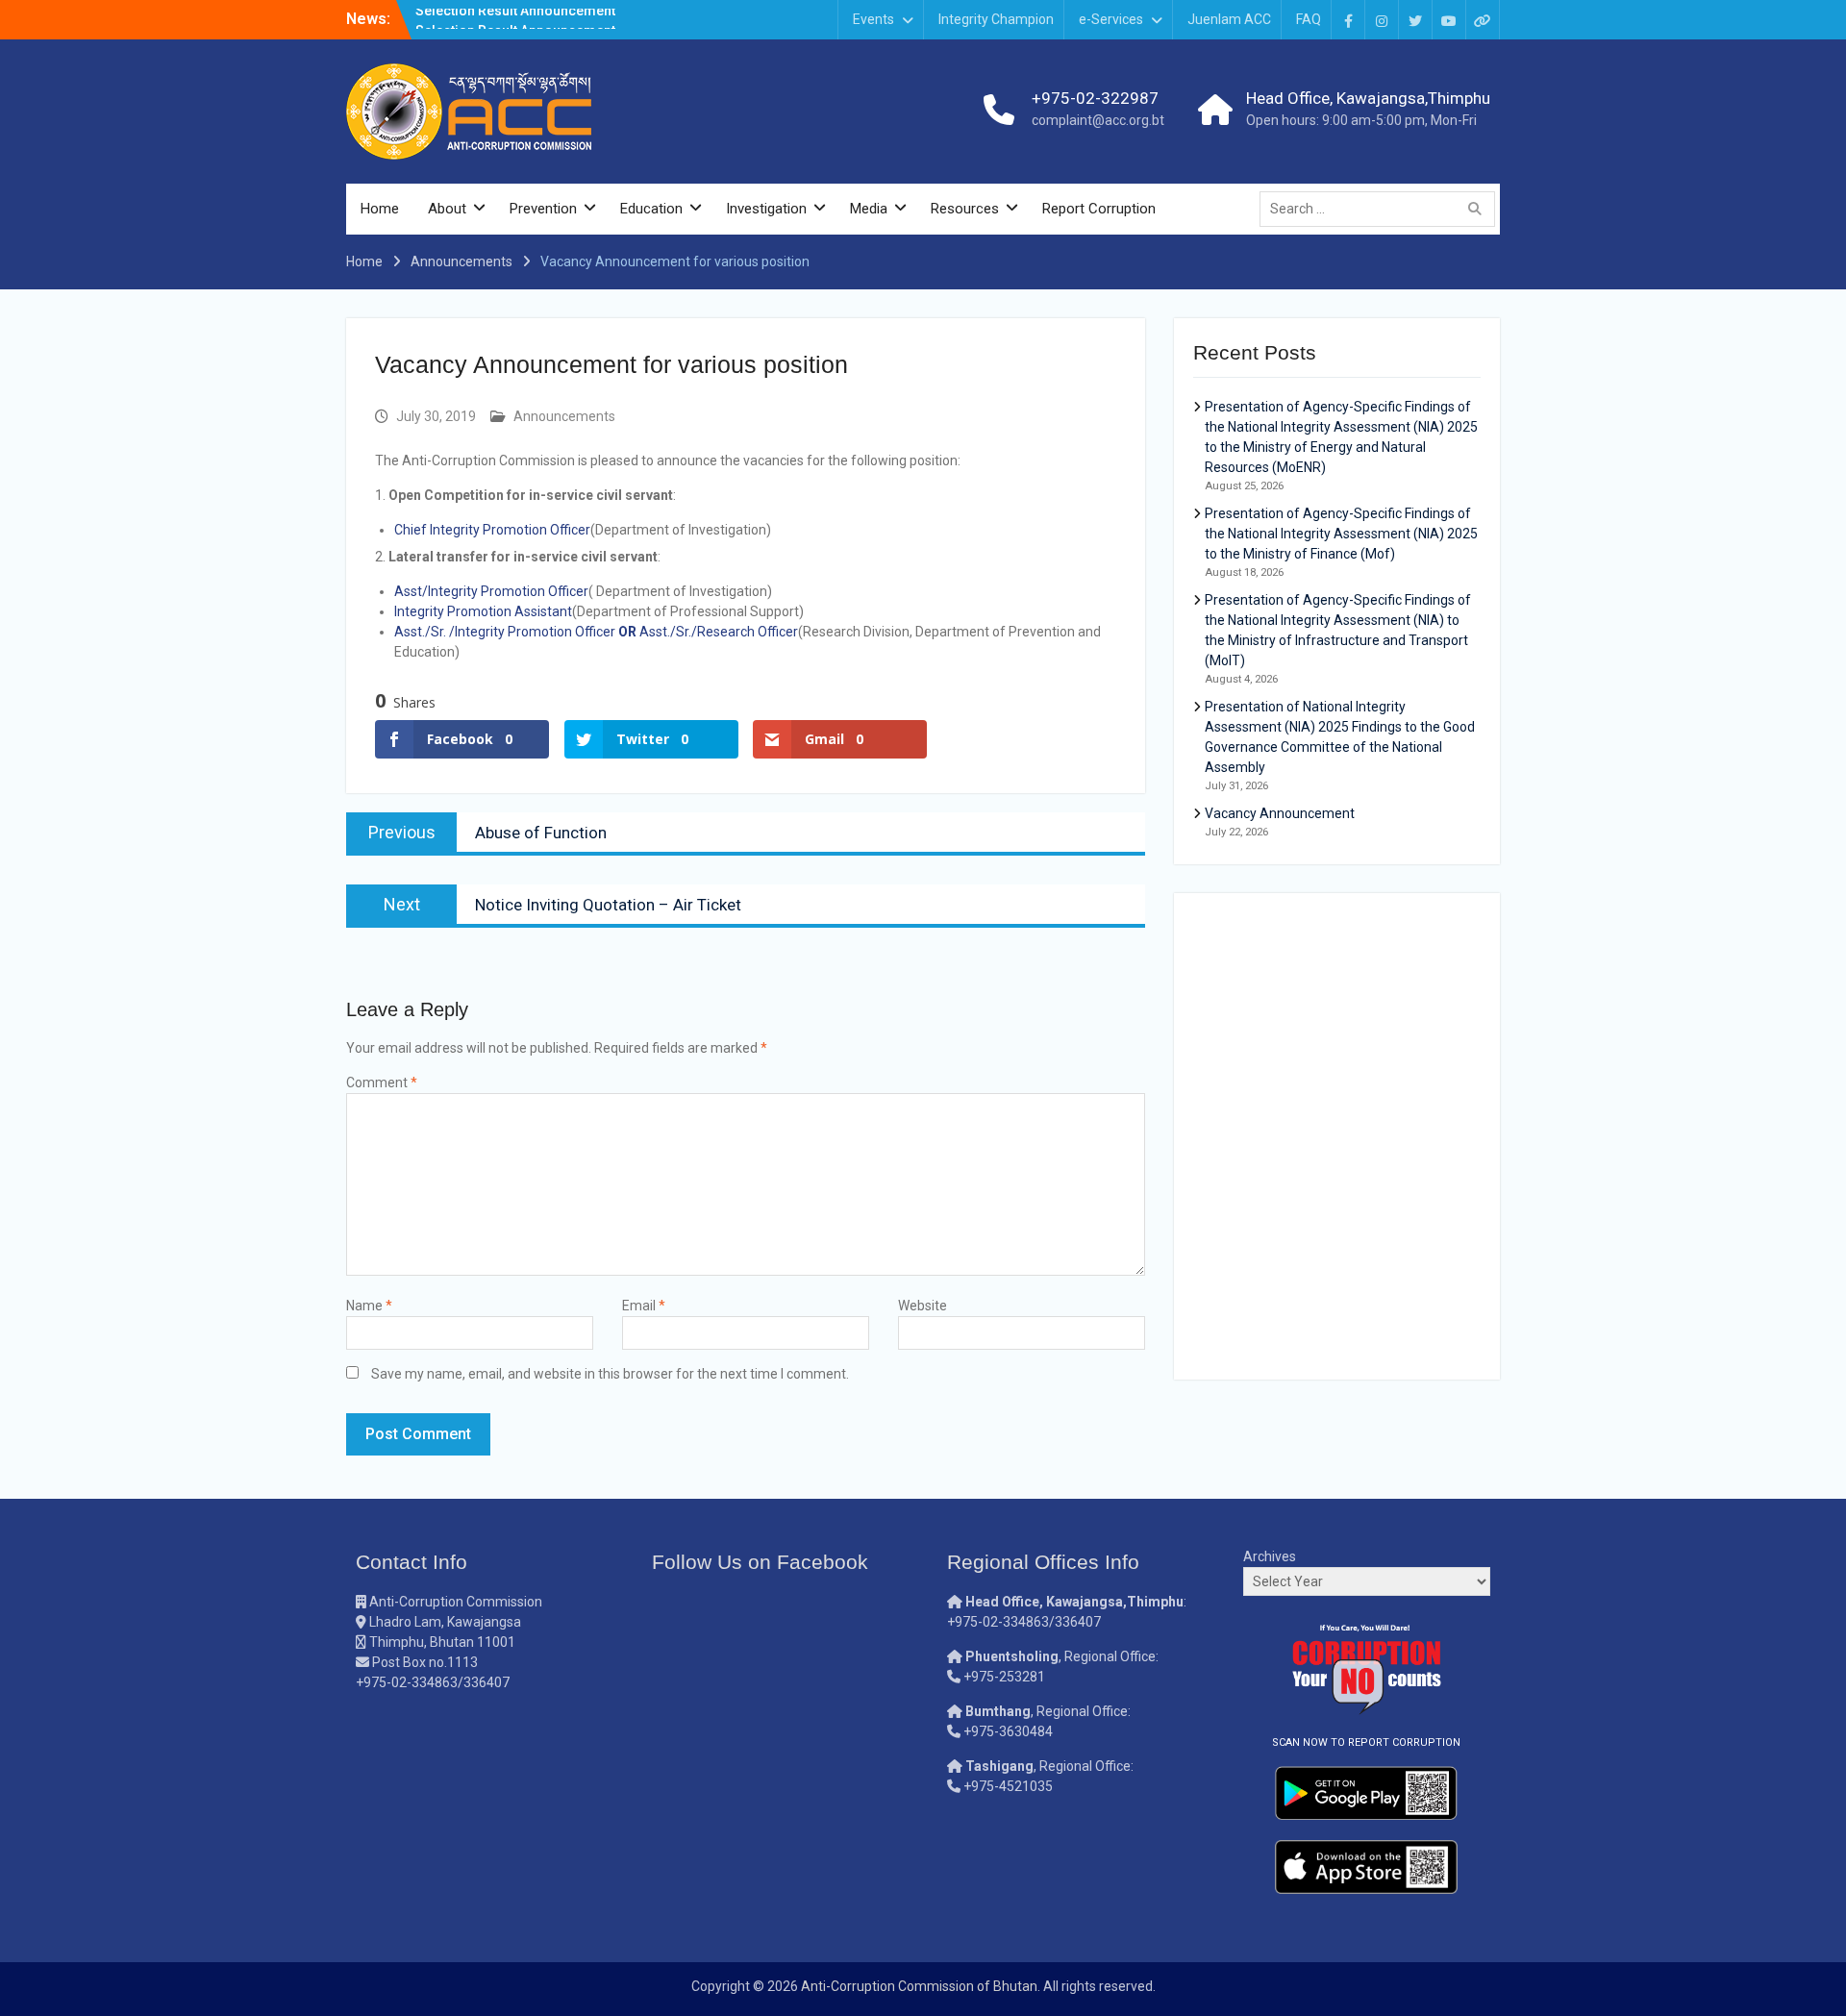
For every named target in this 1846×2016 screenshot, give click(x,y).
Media (869, 209)
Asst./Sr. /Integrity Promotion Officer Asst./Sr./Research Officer (596, 632)
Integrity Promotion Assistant (483, 611)
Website (923, 1306)
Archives (1270, 1556)
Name (369, 1306)
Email (644, 1306)
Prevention (543, 209)
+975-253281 (1004, 1677)
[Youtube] (1449, 20)
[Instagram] (1382, 20)
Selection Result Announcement (515, 18)
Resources (965, 209)
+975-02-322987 (1095, 98)
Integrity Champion (996, 19)
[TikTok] (1483, 20)
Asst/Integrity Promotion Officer (491, 591)
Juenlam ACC (1229, 19)
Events (873, 19)
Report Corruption (1099, 209)
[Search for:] (1382, 209)
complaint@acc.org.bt (1098, 120)
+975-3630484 (1008, 1731)
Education (651, 209)
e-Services (1111, 19)
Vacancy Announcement (1280, 813)
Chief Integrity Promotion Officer (492, 530)
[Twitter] (1415, 20)
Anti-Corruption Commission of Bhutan (919, 1986)
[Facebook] (1348, 20)
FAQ (1309, 19)
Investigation (766, 209)
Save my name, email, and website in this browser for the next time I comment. (610, 1374)
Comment (382, 1083)
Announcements (564, 416)
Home (380, 209)
